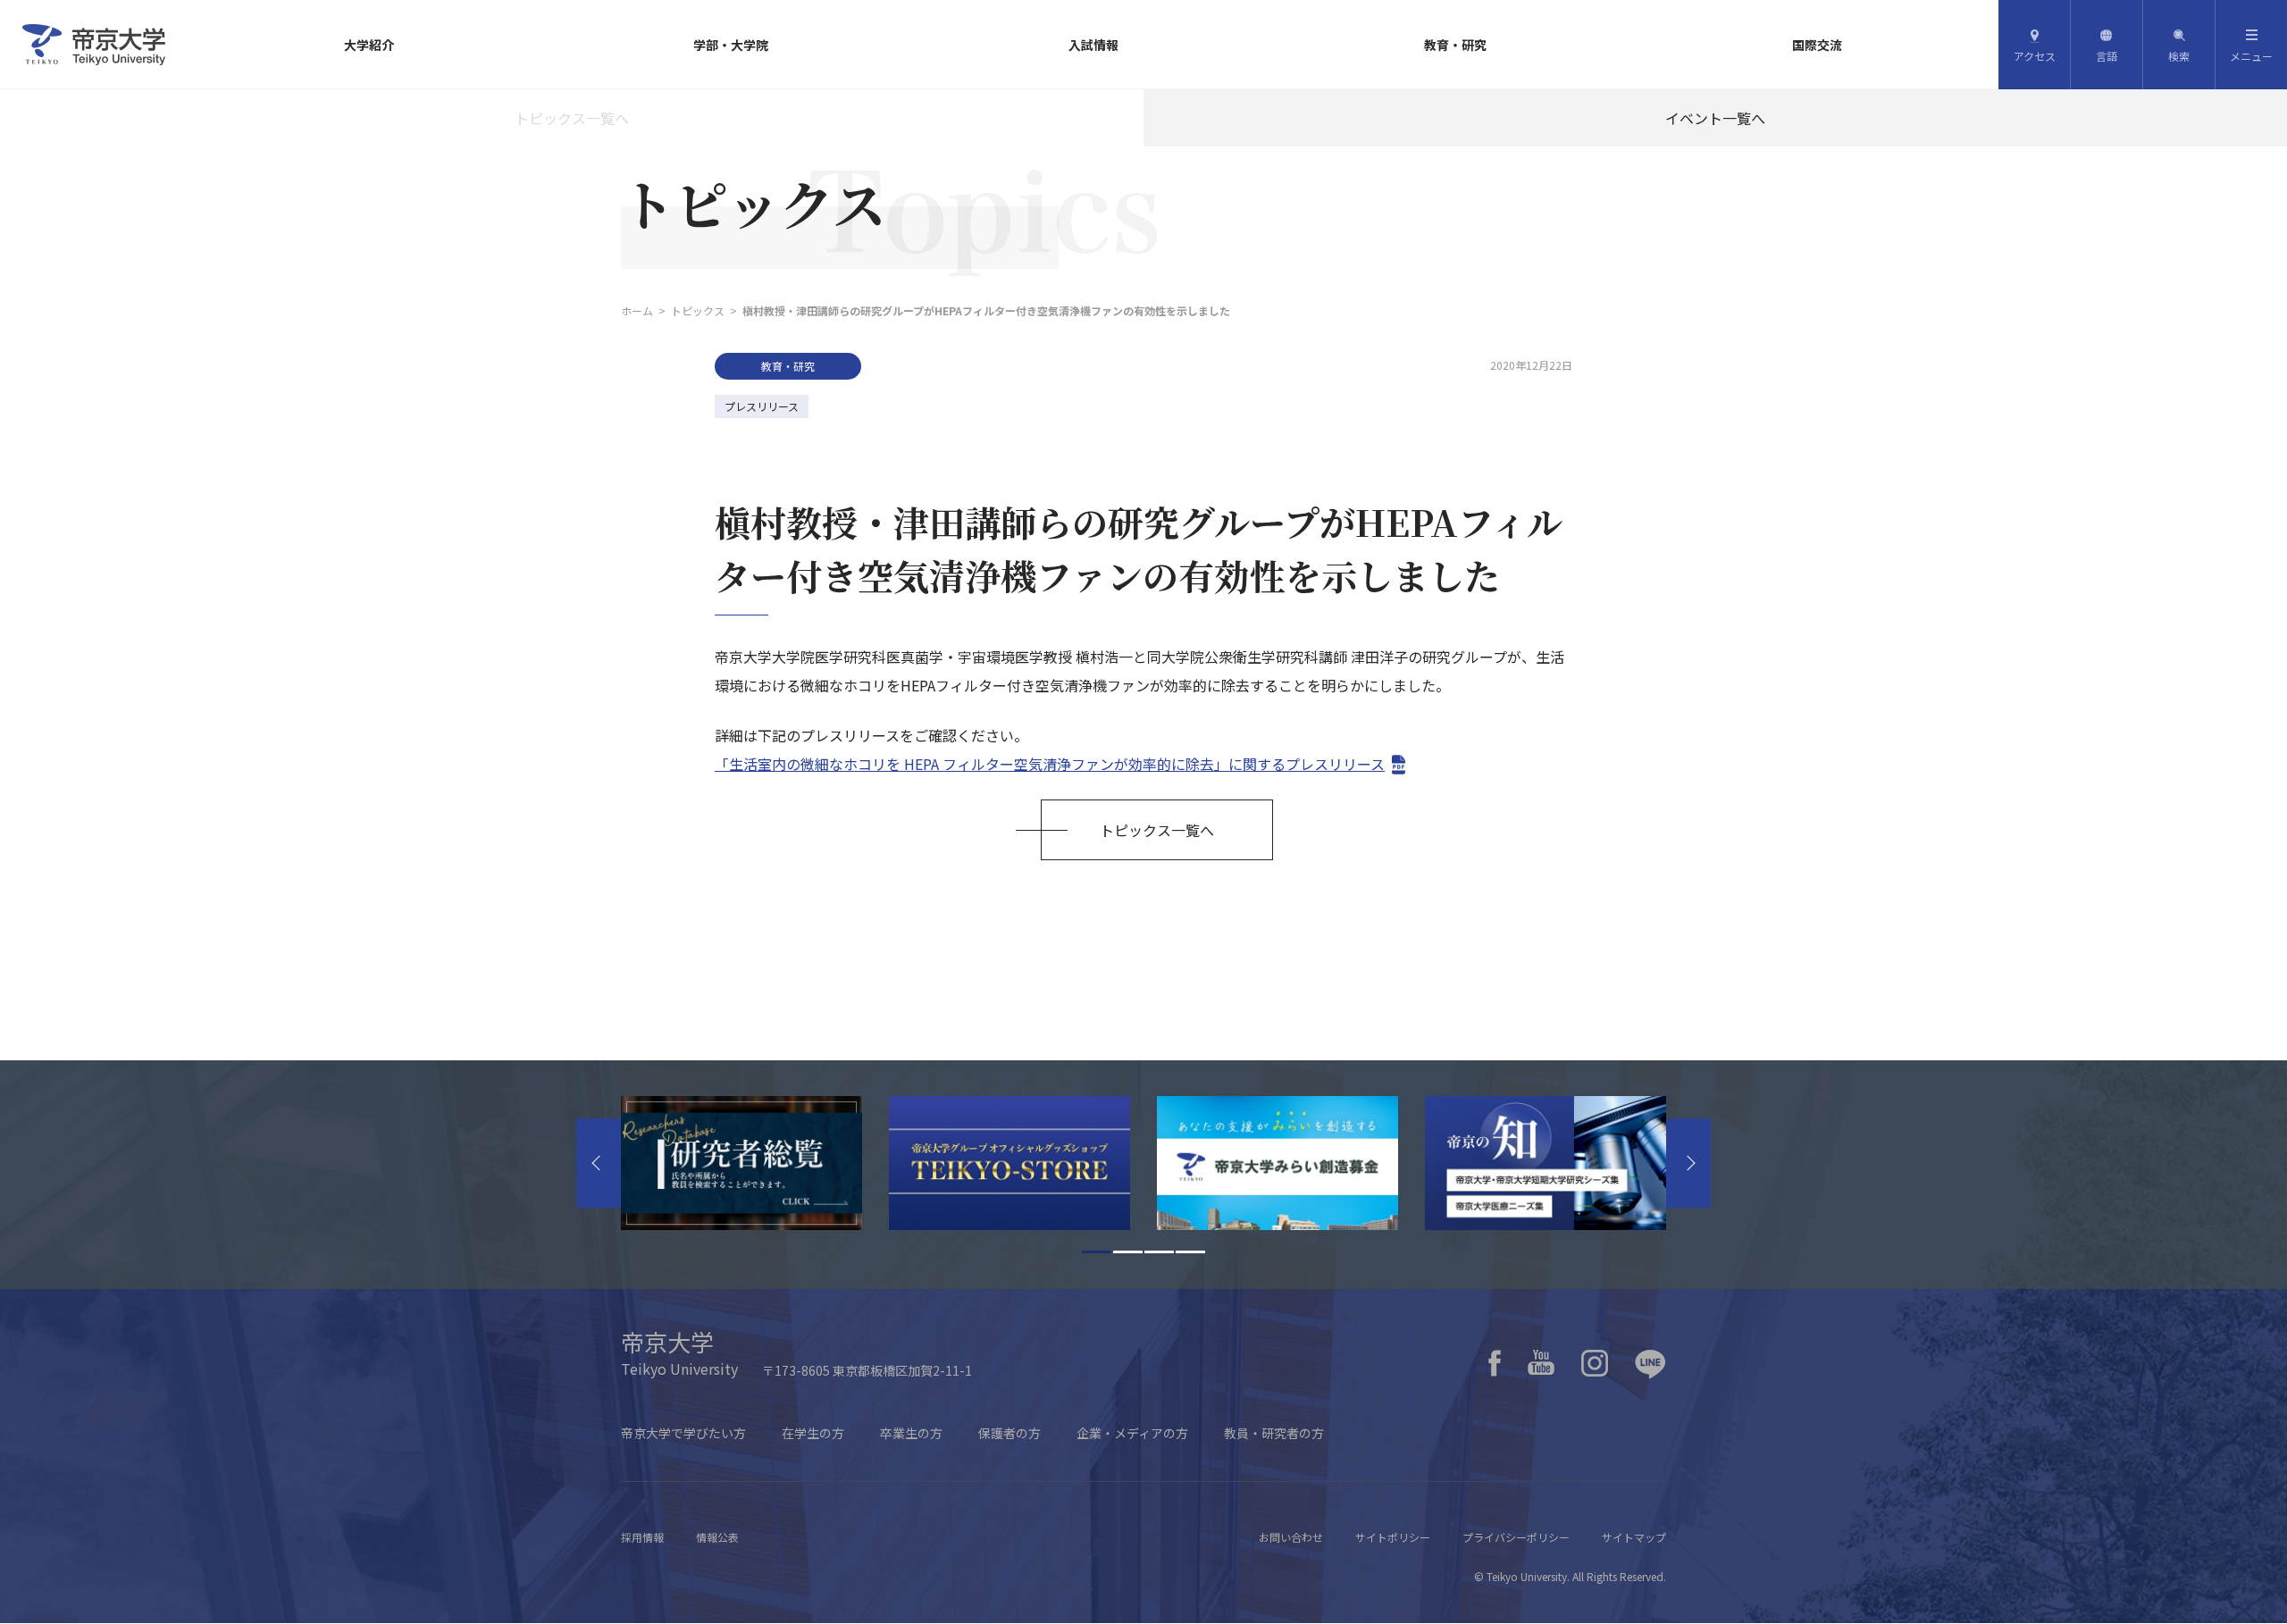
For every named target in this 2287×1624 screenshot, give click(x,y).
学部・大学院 (731, 45)
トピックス (698, 310)
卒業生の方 (911, 1433)
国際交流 (1817, 45)
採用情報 (642, 1537)
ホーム (637, 310)
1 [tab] (1097, 1252)
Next (1688, 1163)
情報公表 (717, 1537)
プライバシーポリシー (1516, 1537)
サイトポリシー (1393, 1537)
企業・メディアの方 (1132, 1433)
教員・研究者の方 (1274, 1433)
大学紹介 (369, 45)
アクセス (2035, 56)
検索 (2179, 56)
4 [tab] (1190, 1252)
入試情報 (1093, 45)
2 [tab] (1128, 1252)
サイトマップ (1634, 1537)
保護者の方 (1009, 1433)
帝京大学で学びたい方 (683, 1433)
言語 (2107, 56)
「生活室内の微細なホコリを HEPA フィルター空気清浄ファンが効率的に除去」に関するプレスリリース (1050, 764)
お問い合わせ (1291, 1537)
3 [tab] (1159, 1252)
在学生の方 (813, 1433)
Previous (599, 1163)
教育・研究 (1455, 45)
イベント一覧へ (1715, 118)
